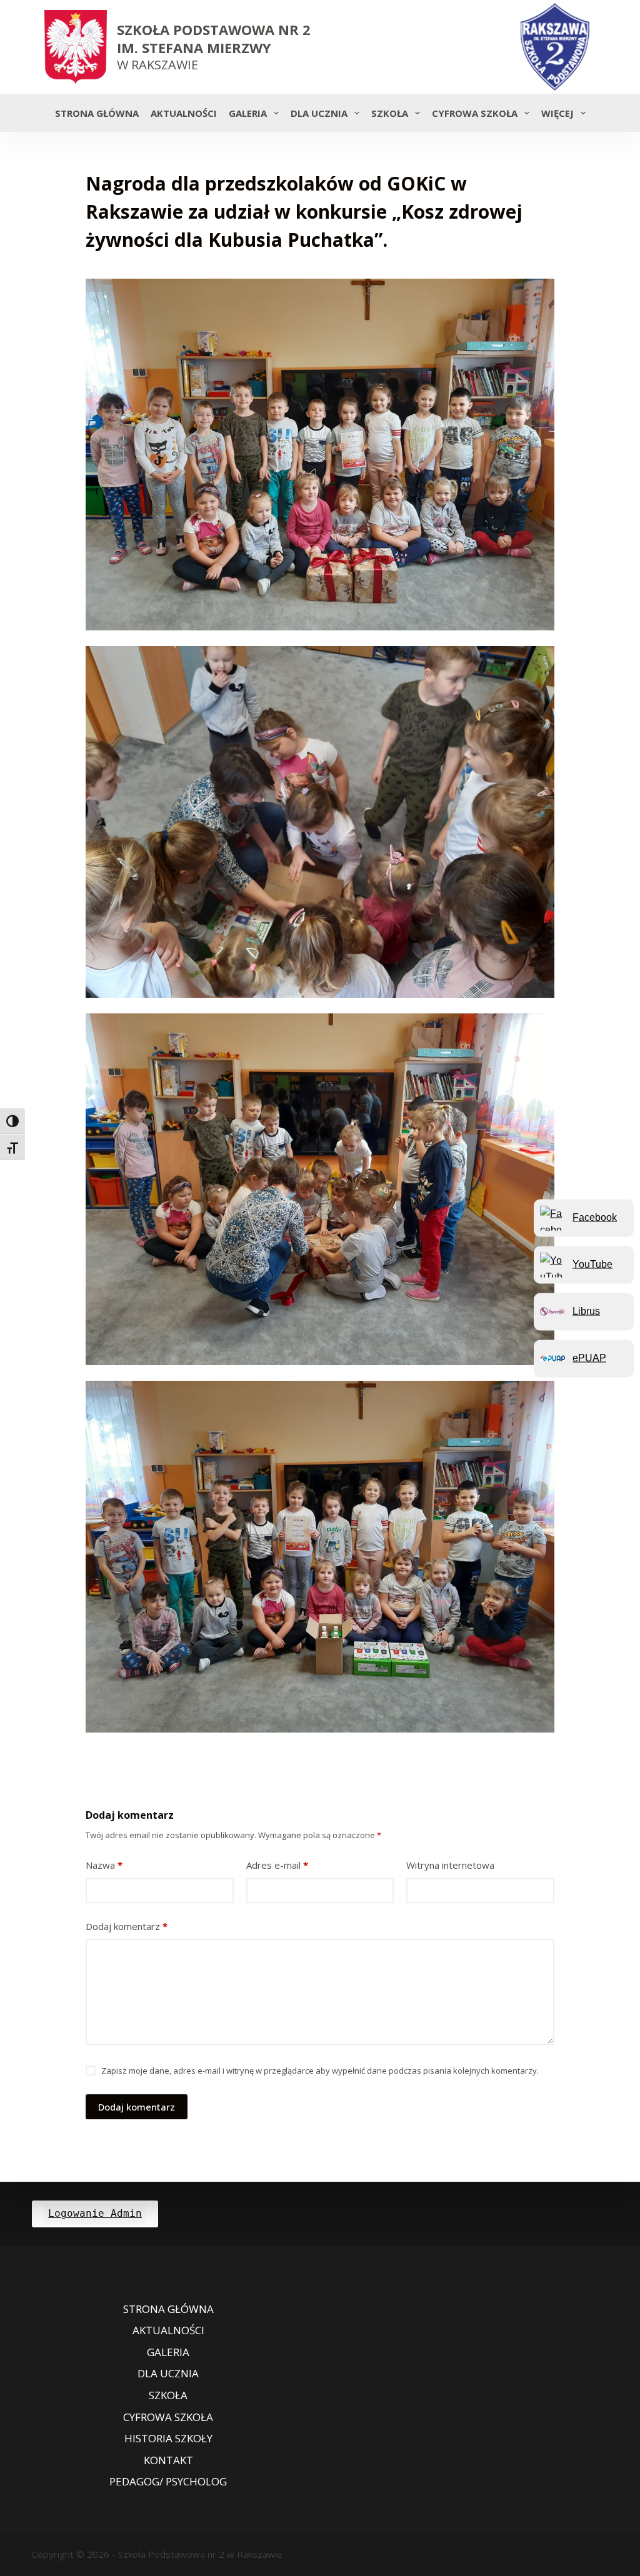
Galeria (248, 113)
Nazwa (104, 1865)
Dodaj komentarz (127, 1926)
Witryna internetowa (450, 1865)
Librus (586, 1311)
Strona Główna (97, 113)
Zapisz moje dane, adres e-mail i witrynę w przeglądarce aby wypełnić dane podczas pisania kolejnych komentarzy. (320, 2071)
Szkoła (390, 113)
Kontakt (168, 2460)
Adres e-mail (277, 1865)
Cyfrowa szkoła (475, 113)
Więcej (557, 113)
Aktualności (184, 113)
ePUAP (589, 1358)
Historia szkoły (168, 2439)
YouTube (592, 1264)
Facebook (595, 1217)
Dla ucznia (319, 113)
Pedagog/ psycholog (168, 2482)
